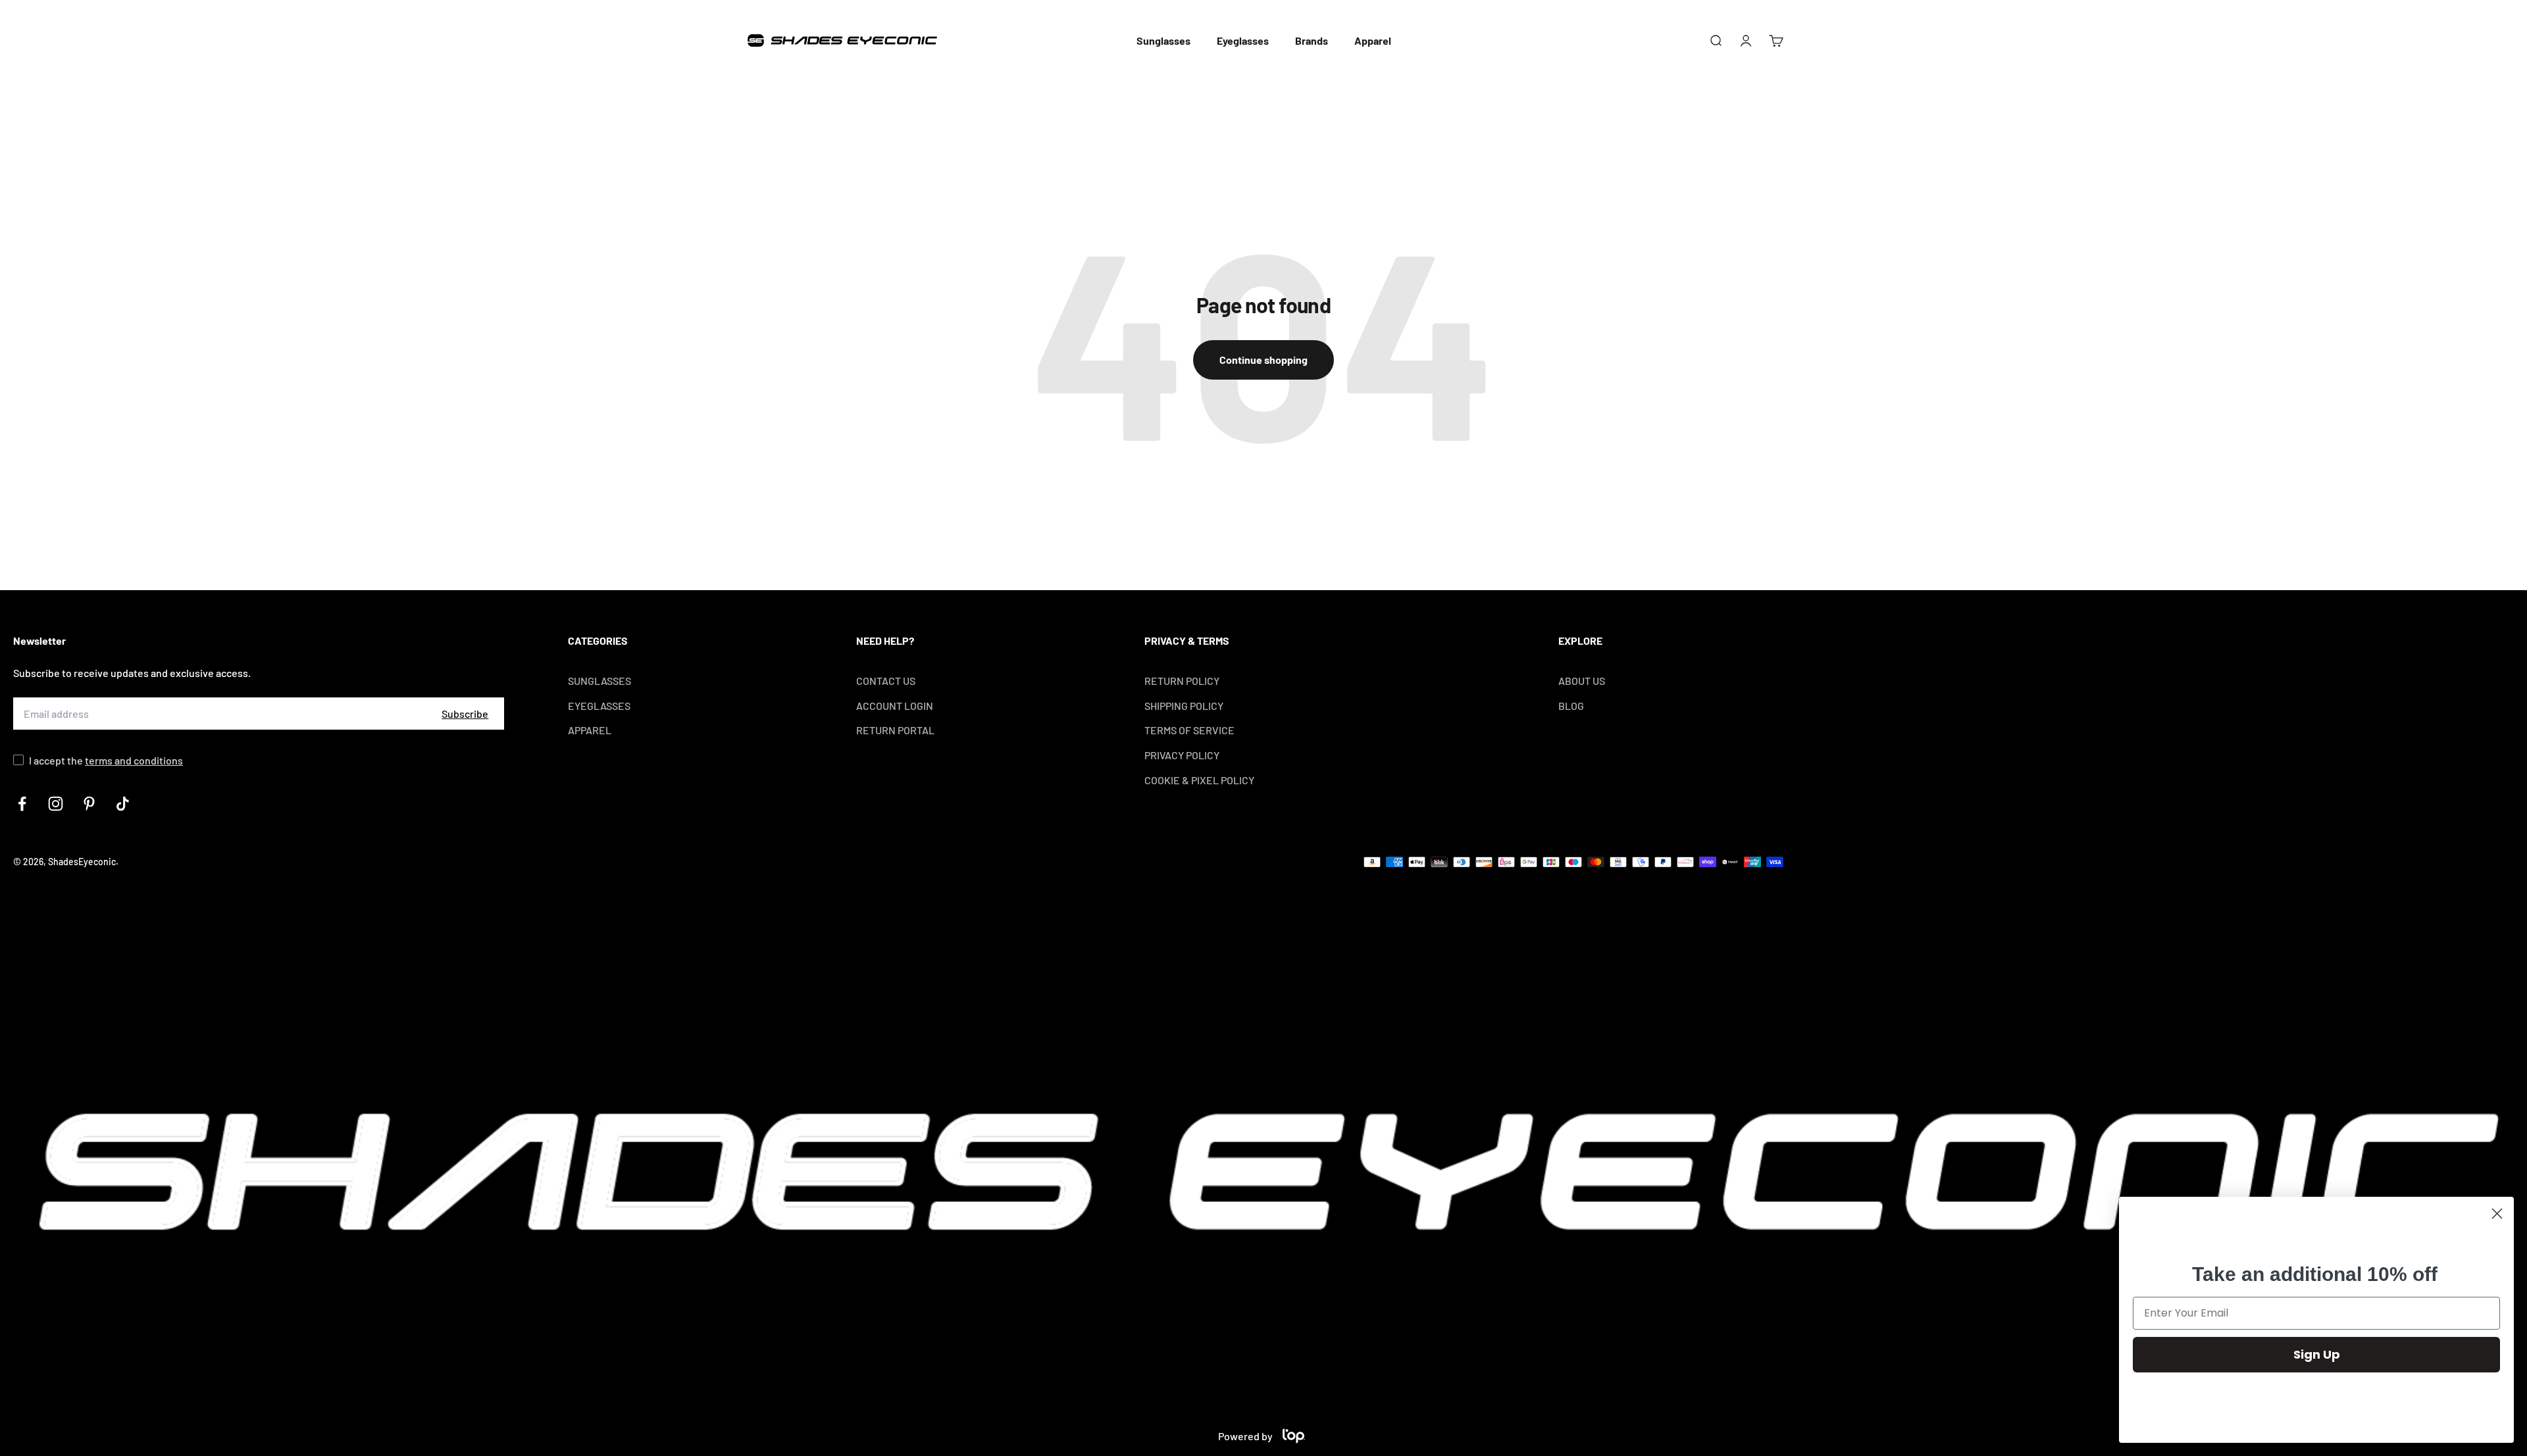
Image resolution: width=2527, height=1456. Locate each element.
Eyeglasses (1243, 40)
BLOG (1571, 706)
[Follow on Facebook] (22, 804)
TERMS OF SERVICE (1189, 730)
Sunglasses (1163, 40)
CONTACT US (886, 681)
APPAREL (590, 730)
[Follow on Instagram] (56, 804)
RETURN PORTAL (895, 730)
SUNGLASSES (600, 681)
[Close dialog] (2497, 1214)
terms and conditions (134, 760)
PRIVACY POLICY (1182, 755)
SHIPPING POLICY (1184, 706)
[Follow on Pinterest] (89, 804)
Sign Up (2317, 1354)
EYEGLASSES (599, 706)
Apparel (1373, 40)
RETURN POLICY (1182, 681)
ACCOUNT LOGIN (895, 706)
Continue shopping (1263, 360)
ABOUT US (1582, 681)
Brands (1312, 40)
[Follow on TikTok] (123, 804)
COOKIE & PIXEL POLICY (1199, 780)
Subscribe (465, 714)
